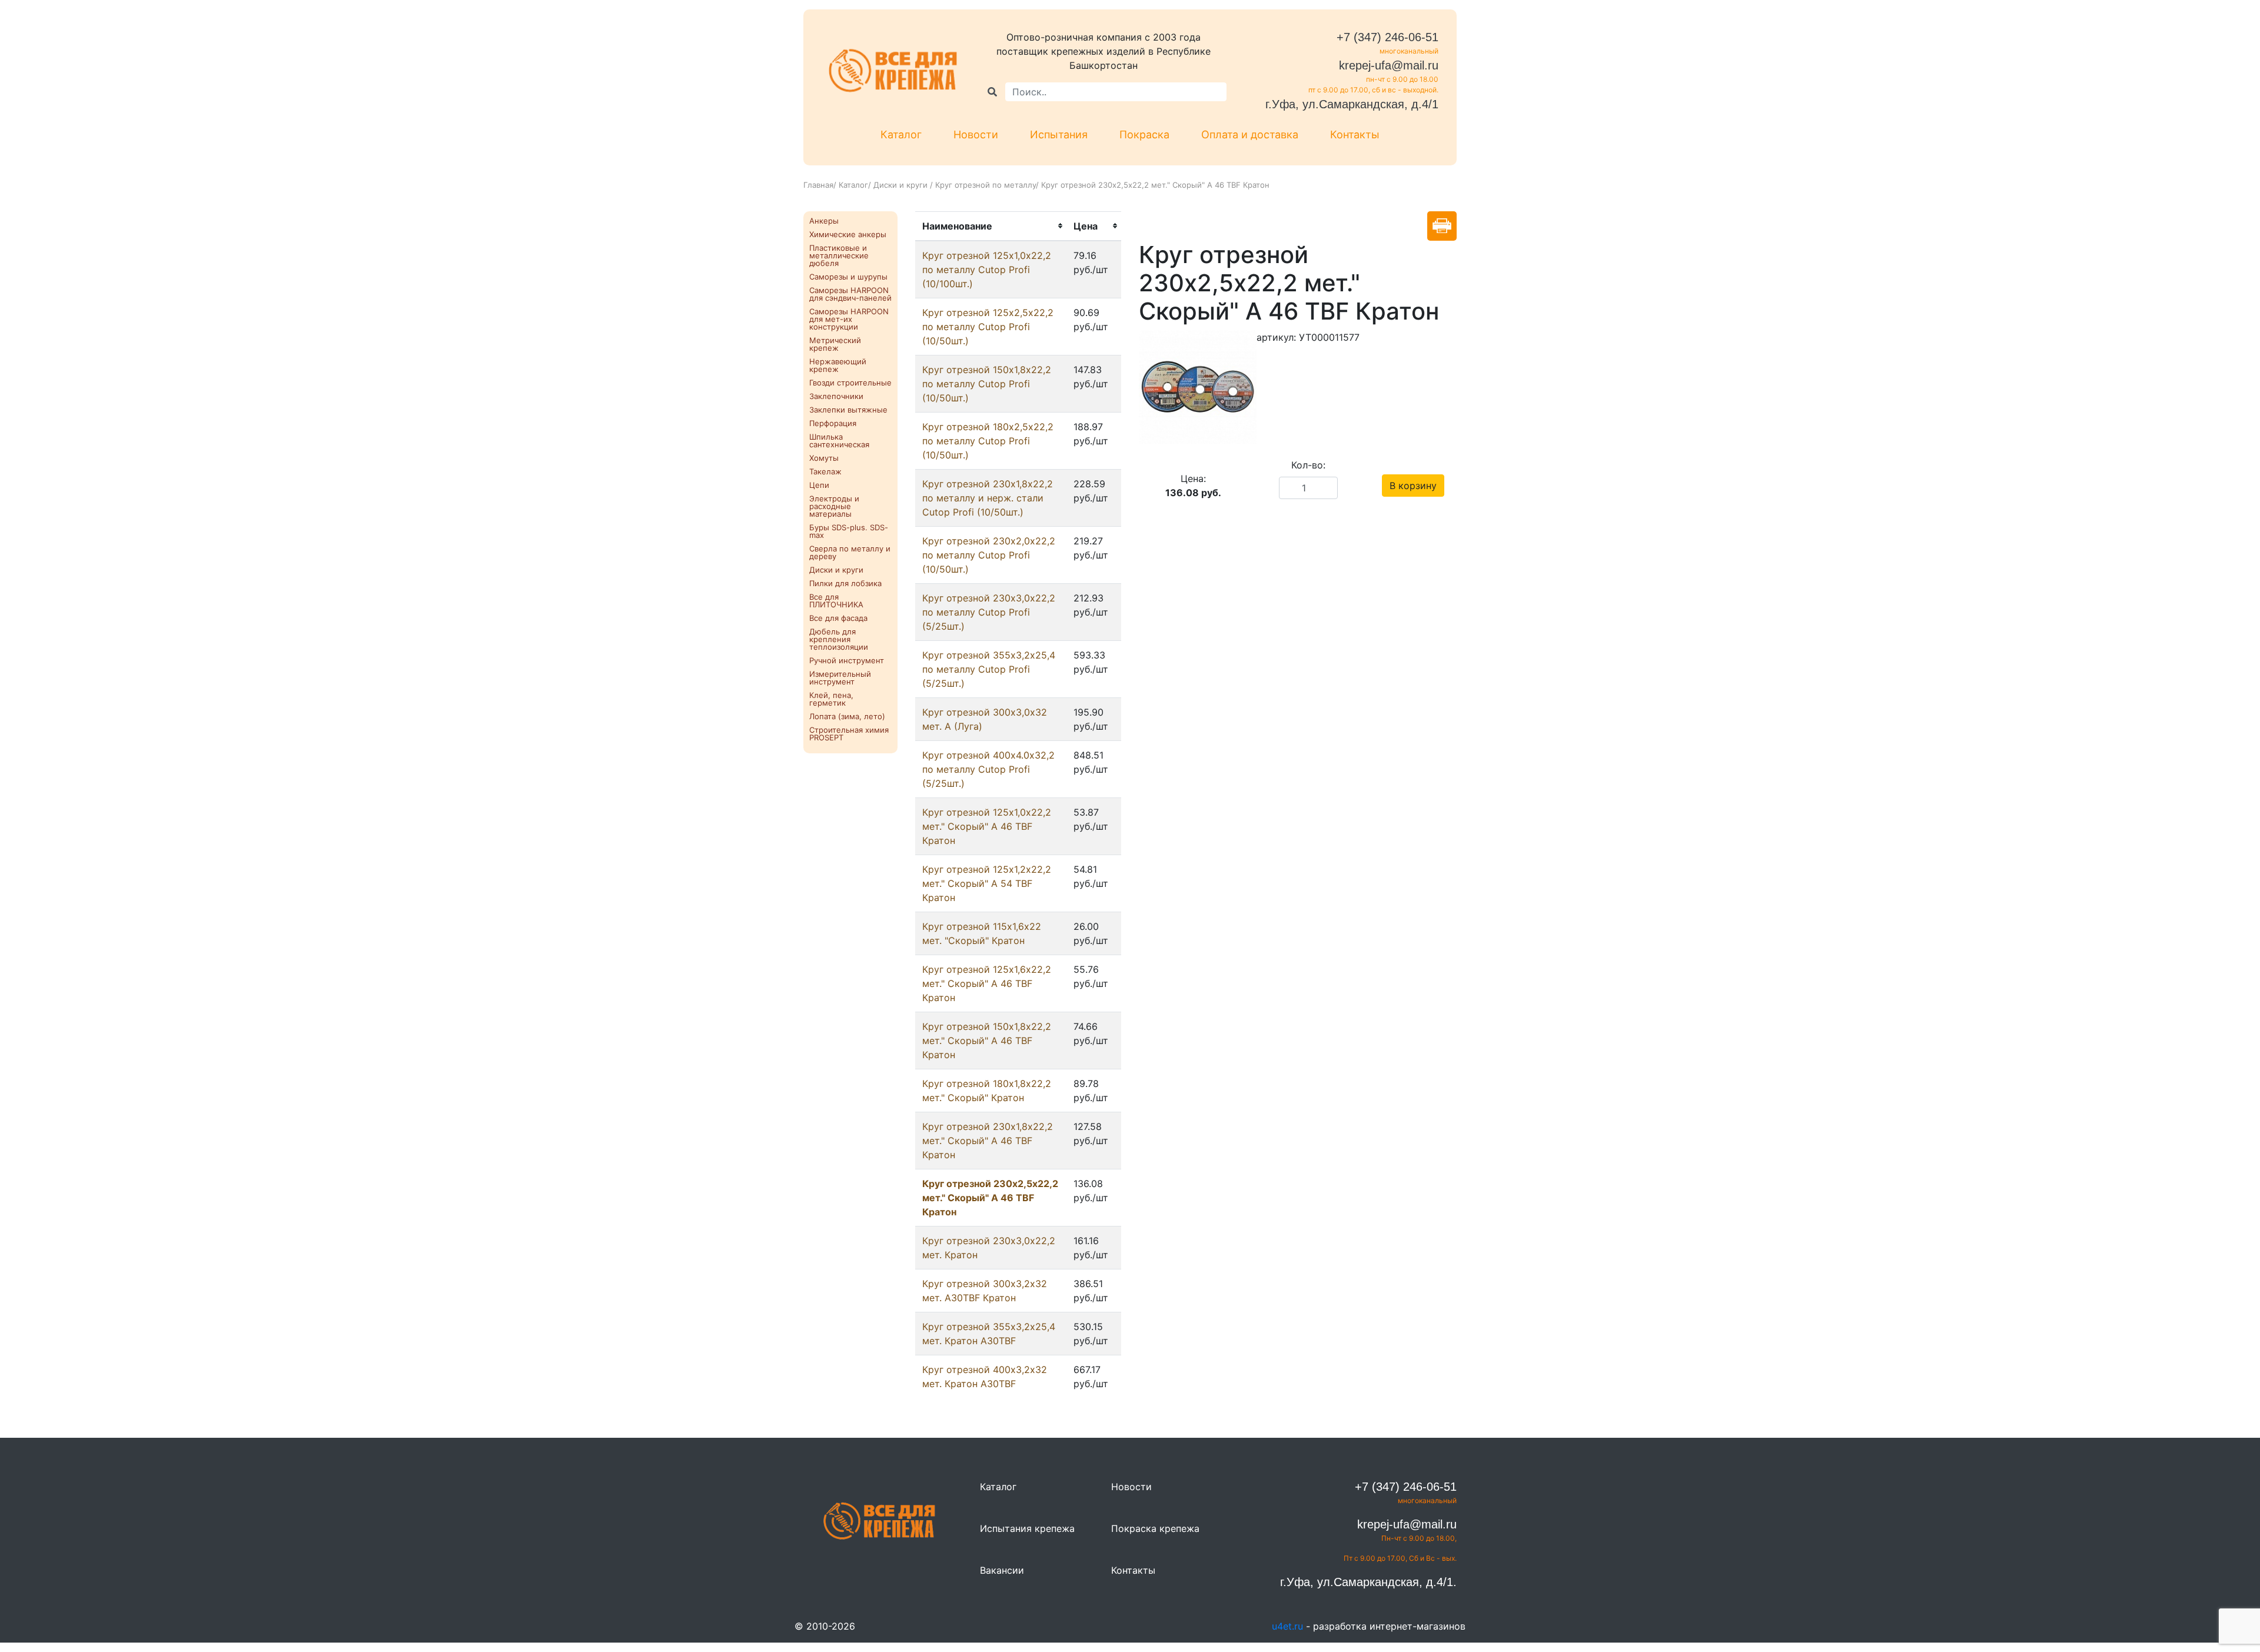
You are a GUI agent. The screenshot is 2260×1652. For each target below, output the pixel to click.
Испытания (1059, 134)
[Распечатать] (1442, 226)
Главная (818, 185)
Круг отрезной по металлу (986, 185)
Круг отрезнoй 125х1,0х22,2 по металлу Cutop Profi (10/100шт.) (987, 270)
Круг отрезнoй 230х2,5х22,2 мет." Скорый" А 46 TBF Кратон (990, 1198)
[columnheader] (991, 226)
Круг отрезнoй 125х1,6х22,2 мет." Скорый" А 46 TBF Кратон (987, 983)
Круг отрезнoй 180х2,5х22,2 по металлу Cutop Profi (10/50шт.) (988, 441)
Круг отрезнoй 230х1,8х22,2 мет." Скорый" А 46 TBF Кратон (988, 1141)
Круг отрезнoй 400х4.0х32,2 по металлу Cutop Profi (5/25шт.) (988, 769)
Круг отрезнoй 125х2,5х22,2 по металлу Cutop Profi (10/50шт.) (988, 327)
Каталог (901, 134)
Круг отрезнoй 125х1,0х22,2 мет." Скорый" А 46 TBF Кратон (987, 826)
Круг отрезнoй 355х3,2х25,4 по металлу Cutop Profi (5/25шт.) (989, 669)
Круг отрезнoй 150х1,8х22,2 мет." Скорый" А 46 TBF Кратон (987, 1041)
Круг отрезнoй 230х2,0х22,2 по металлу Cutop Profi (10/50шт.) (989, 555)
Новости (976, 134)
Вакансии (1002, 1570)
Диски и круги (902, 185)
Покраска (1144, 134)
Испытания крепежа (1027, 1528)
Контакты (1355, 134)
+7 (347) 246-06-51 (1387, 37)
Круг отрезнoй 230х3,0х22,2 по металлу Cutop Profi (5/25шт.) (989, 612)
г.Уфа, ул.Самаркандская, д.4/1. (1368, 1582)
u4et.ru (1287, 1626)
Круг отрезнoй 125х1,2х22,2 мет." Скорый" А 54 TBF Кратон (987, 883)
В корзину (1413, 486)
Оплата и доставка (1250, 134)
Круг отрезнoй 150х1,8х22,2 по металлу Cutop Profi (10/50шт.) (987, 384)
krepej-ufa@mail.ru (1389, 65)
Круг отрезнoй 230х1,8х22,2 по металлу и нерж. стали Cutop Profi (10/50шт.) (988, 498)
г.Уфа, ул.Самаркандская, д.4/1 (1352, 104)
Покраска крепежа (1155, 1528)
